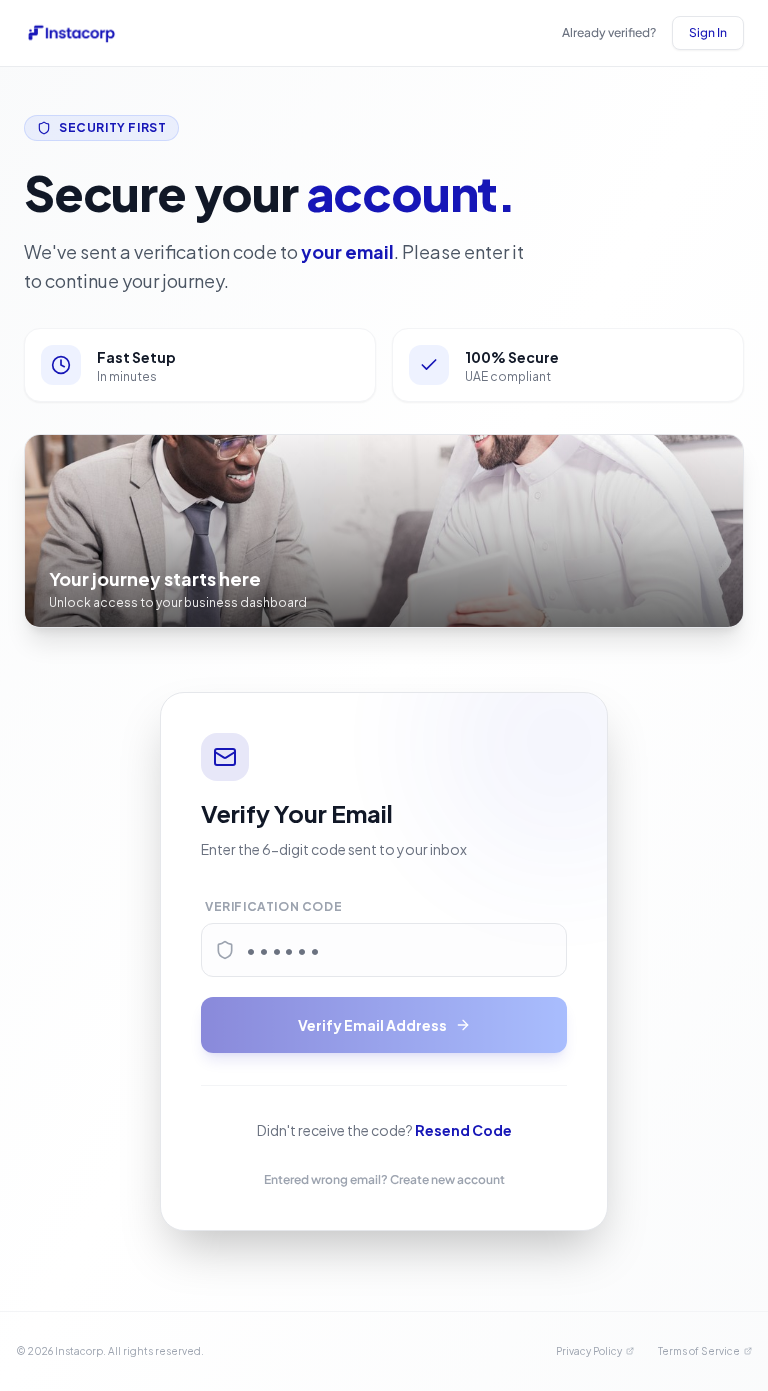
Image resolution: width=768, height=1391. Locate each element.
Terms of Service (699, 1351)
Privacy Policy (589, 1351)
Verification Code (273, 906)
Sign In (708, 32)
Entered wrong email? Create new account (384, 1179)
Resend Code (463, 1130)
